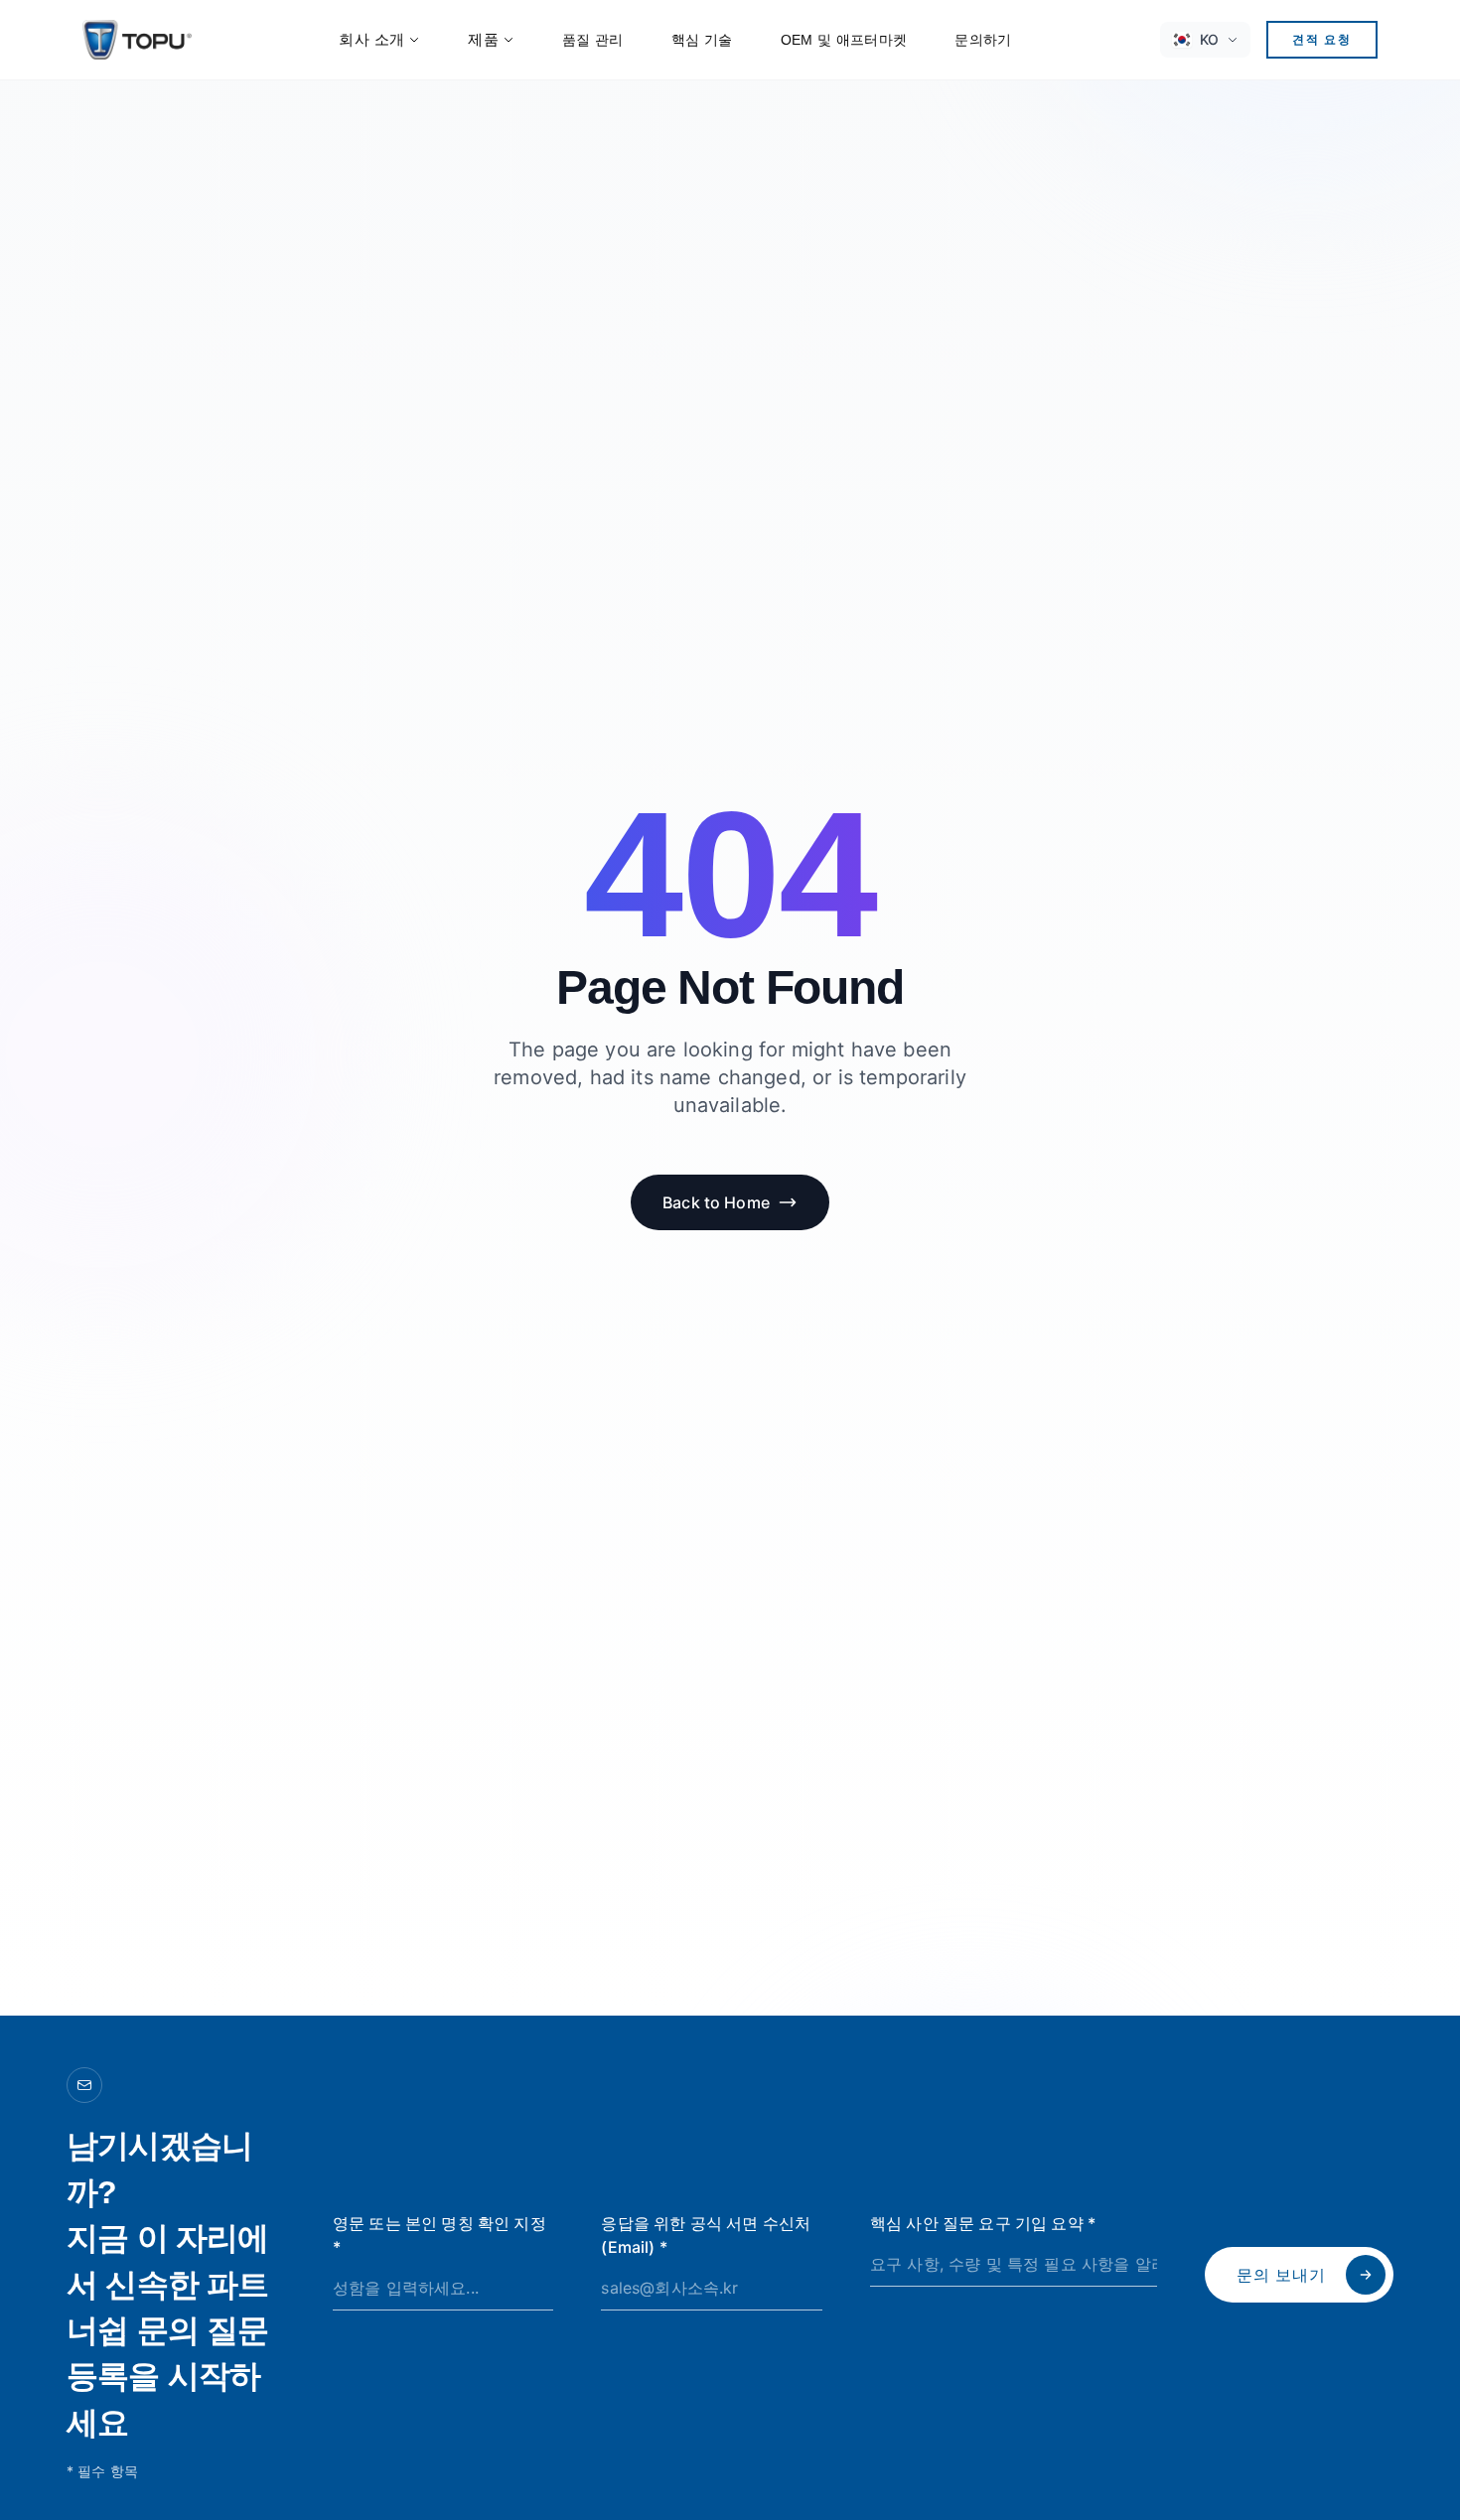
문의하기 (983, 40)
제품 (483, 39)
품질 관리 (593, 40)
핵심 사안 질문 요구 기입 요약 (983, 2223)
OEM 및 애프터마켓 (844, 40)
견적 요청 (1322, 39)
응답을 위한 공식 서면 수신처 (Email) (706, 2235)
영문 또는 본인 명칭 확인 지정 (439, 2235)
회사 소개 (371, 39)
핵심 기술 (702, 40)
